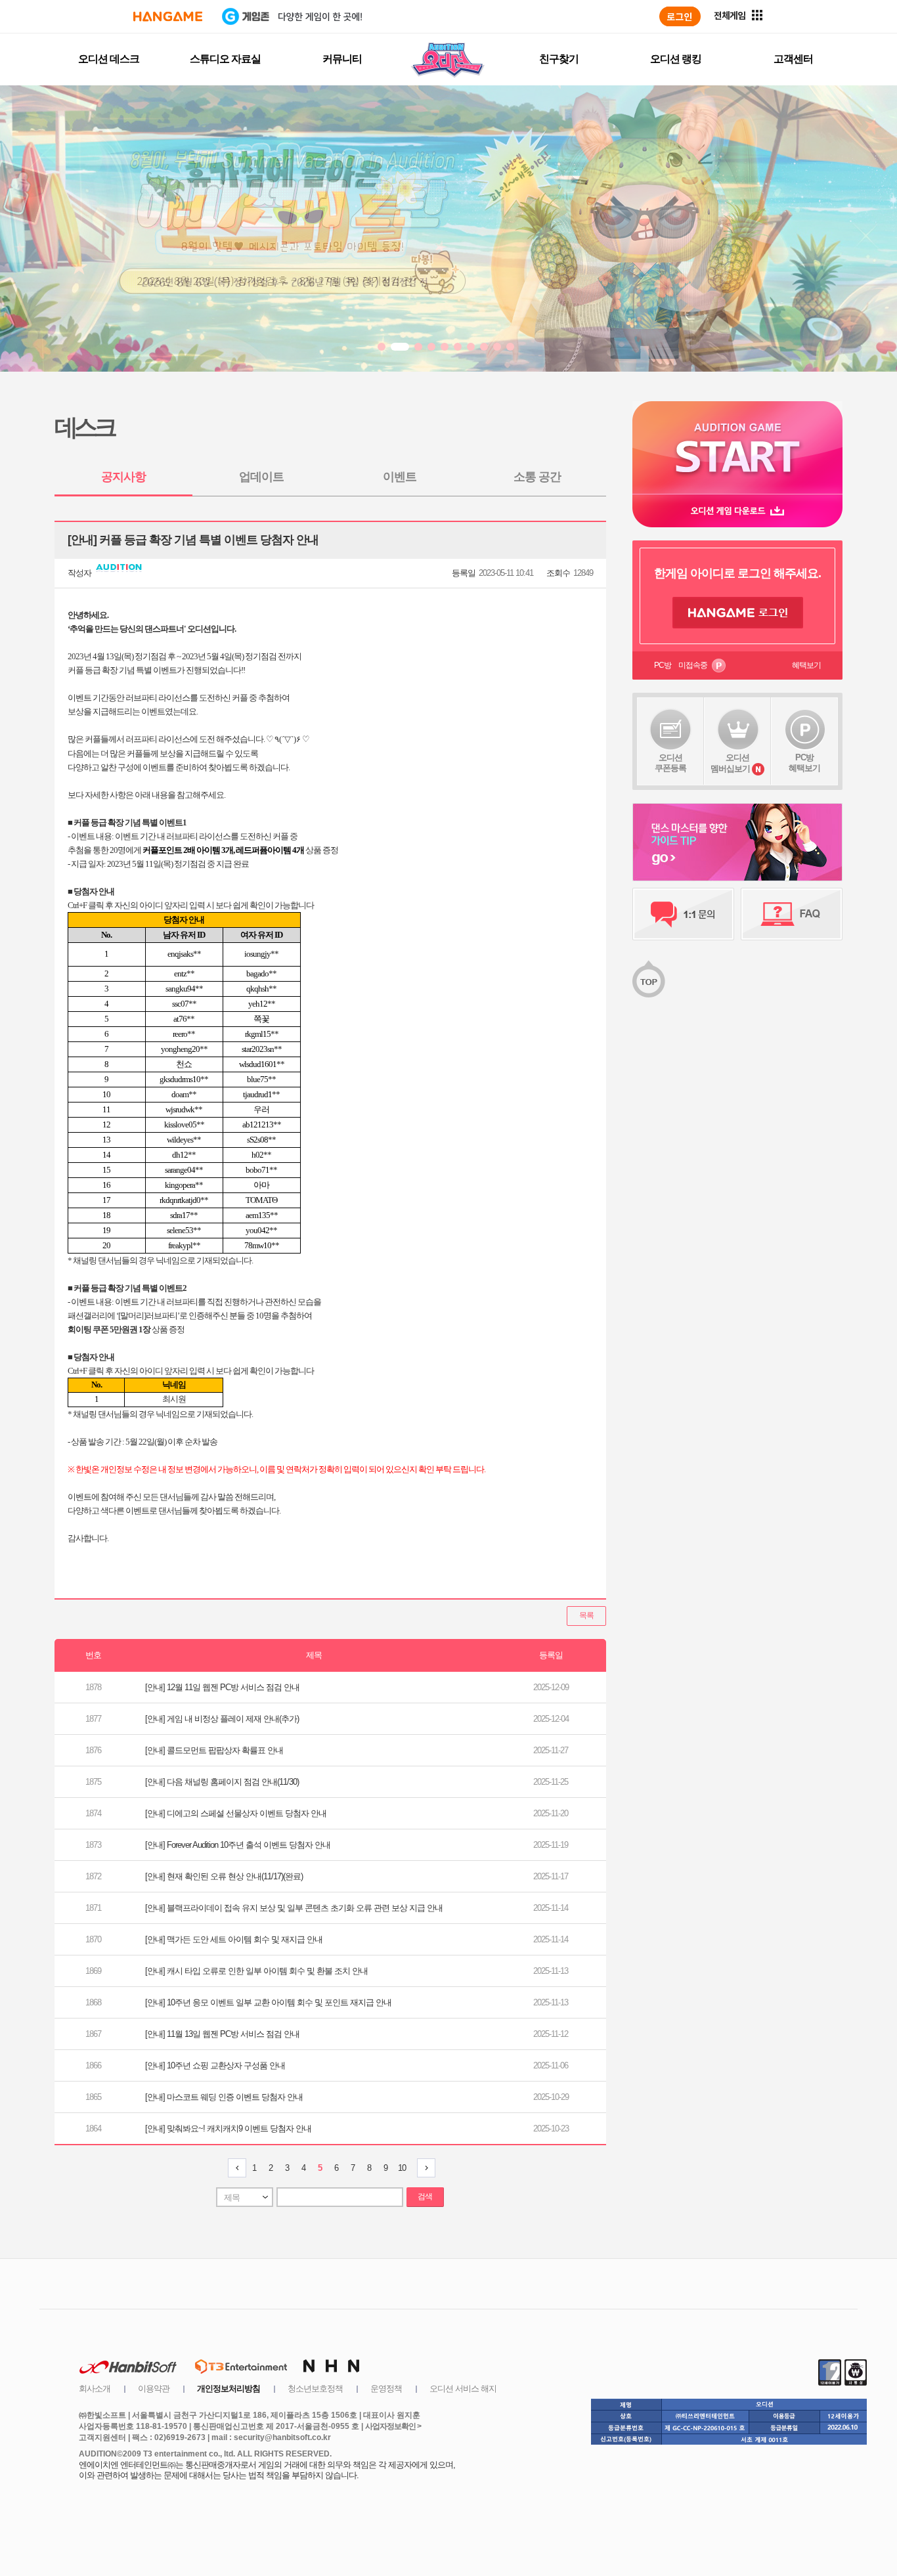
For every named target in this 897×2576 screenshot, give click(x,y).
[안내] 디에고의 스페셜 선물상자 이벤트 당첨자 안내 (236, 1813)
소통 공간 (537, 477)
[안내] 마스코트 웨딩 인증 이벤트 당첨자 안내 (224, 2097)
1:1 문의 (683, 914)
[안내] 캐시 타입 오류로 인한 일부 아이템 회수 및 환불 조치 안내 (256, 1971)
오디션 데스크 (109, 59)
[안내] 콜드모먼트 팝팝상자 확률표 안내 (214, 1750)
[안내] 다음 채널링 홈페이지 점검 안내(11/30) (222, 1782)
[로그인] (680, 16)
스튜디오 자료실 (225, 59)
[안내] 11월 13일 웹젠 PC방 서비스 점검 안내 (222, 2034)
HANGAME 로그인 (738, 613)
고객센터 (793, 59)
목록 (586, 1615)
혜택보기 (806, 665)
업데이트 (261, 477)
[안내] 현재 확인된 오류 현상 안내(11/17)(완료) (224, 1876)
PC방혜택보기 (804, 763)
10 (402, 2168)
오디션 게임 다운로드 (737, 511)
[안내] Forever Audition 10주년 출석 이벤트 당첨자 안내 (238, 1845)
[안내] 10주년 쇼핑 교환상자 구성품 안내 (215, 2065)
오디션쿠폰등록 (670, 763)
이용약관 (154, 2389)
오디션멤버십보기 (730, 763)
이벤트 (400, 477)
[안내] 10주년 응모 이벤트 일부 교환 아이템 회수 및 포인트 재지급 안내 (268, 2002)
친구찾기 (559, 59)
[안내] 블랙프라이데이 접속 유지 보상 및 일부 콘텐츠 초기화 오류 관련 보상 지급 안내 (294, 1908)
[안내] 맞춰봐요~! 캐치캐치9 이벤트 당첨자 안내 (228, 2128)
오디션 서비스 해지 (463, 2389)
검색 (425, 2196)
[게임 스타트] (737, 448)
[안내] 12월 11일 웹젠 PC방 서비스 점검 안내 (222, 1687)
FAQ (792, 914)
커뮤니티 (342, 59)
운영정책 (386, 2389)
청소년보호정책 (315, 2389)
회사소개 (95, 2389)
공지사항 (123, 477)
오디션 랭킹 (676, 59)
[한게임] (168, 16)
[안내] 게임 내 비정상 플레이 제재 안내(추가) (222, 1719)
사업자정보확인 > (393, 2426)
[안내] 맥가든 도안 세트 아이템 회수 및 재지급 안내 (234, 1939)
